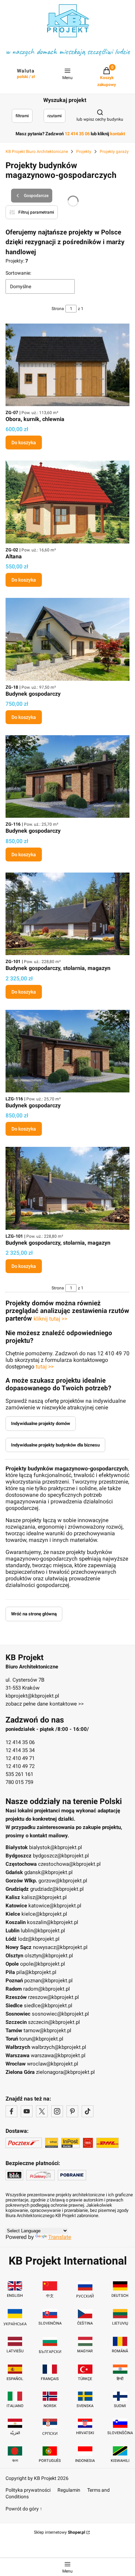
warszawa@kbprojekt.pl (58, 2055)
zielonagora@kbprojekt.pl (65, 2072)
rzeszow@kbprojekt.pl (53, 1997)
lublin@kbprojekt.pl (43, 1931)
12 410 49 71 (20, 1758)
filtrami (22, 116)
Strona (58, 309)
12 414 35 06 (20, 1742)
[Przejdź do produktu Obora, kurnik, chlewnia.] (67, 365)
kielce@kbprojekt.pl (44, 1914)
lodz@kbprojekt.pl (39, 1939)
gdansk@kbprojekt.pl (48, 1872)
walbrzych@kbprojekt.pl (59, 2047)
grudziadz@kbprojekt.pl (57, 1889)
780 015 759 (19, 1782)
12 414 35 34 (20, 1750)
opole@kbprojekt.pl (43, 1964)
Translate (60, 2237)
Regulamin (69, 2490)
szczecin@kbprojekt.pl (54, 2022)
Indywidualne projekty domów (41, 1423)
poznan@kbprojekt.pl (48, 1981)
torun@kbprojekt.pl (41, 2039)
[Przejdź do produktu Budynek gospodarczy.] (67, 639)
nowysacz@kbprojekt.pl (60, 1947)
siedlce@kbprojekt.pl (48, 2006)
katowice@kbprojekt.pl (55, 1906)
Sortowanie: (18, 273)
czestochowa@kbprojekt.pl (69, 1864)
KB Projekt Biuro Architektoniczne (37, 152)
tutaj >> (45, 1367)
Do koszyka (24, 443)
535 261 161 (19, 1774)
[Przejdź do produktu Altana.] (67, 502)
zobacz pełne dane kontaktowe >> (45, 1704)
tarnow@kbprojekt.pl (47, 2030)
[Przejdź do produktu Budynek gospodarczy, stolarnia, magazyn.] (67, 914)
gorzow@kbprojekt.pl (63, 1881)
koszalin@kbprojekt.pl (53, 1922)
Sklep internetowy (60, 2532)
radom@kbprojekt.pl (47, 1989)
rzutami (55, 116)
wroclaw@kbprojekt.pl (53, 2064)
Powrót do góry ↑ (24, 2509)
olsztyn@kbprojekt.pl (49, 1956)
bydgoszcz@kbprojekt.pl (61, 1856)
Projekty (84, 152)
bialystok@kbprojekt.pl (56, 1847)
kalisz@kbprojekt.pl (44, 1897)
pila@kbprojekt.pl (36, 1972)
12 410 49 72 (20, 1766)
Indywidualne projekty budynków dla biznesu (55, 1445)
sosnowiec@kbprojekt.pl (60, 2014)
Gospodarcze (36, 196)
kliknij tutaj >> (50, 1319)
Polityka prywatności (28, 2490)
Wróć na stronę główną (34, 1614)
